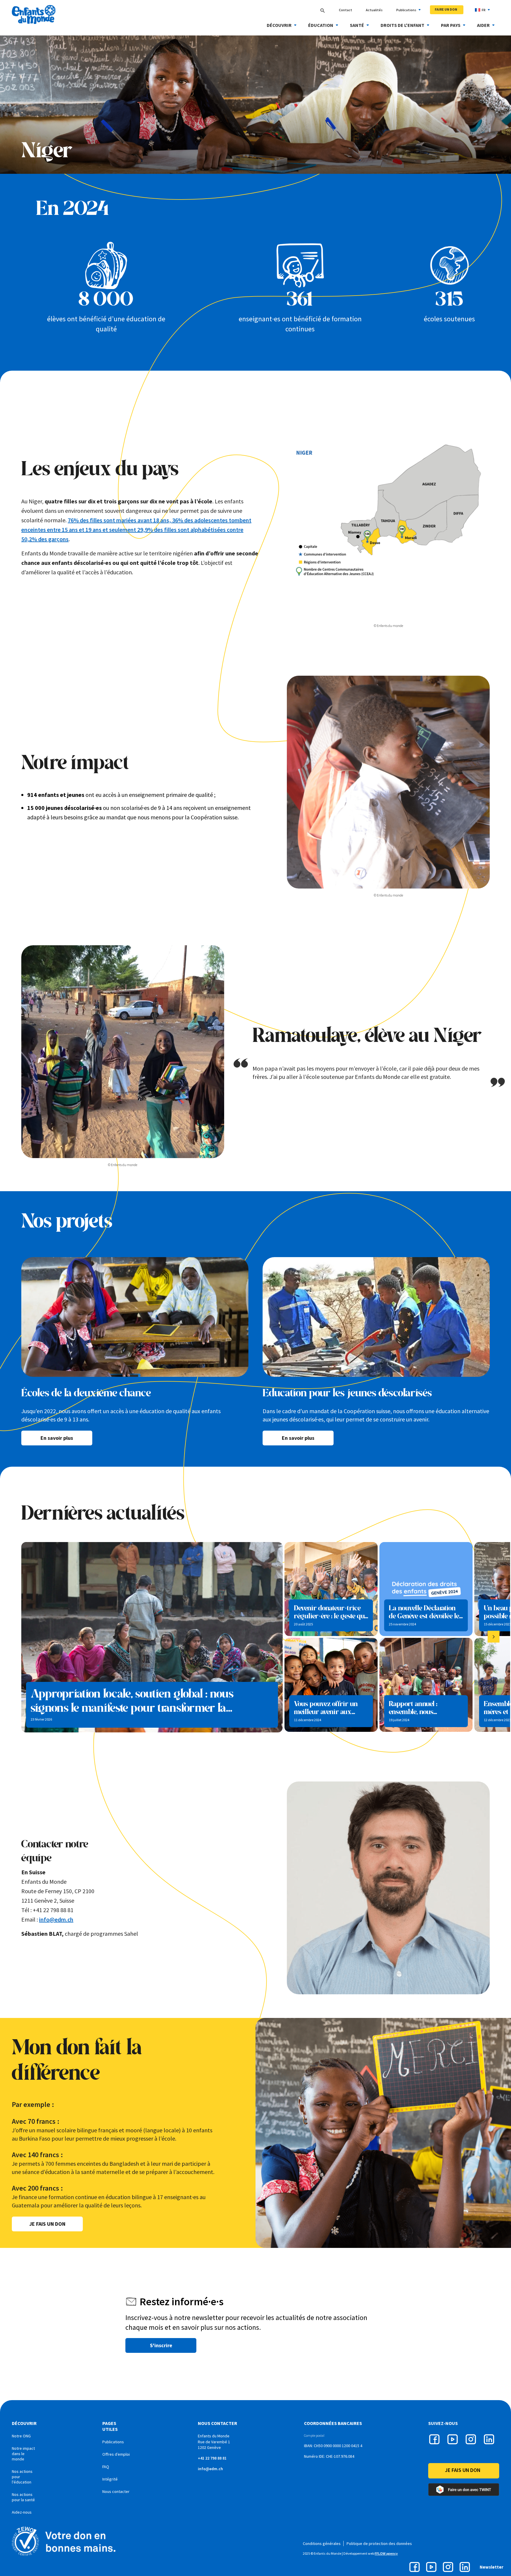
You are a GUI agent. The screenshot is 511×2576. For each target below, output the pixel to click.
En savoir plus (57, 1438)
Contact (346, 10)
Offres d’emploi (116, 2454)
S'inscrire (161, 2345)
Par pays (451, 25)
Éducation (321, 25)
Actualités (374, 10)
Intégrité (110, 2479)
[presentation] (494, 1637)
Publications (406, 10)
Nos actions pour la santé (23, 2497)
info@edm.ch (56, 1919)
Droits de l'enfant (402, 25)
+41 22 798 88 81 (212, 2458)
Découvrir (279, 25)
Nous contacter (116, 2491)
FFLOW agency (386, 2553)
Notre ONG (21, 2436)
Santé (357, 25)
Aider (483, 25)
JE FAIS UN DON (47, 2224)
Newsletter (491, 2567)
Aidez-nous (22, 2512)
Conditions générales (322, 2543)
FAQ (106, 2467)
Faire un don (446, 9)
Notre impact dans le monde (23, 2454)
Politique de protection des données (379, 2543)
